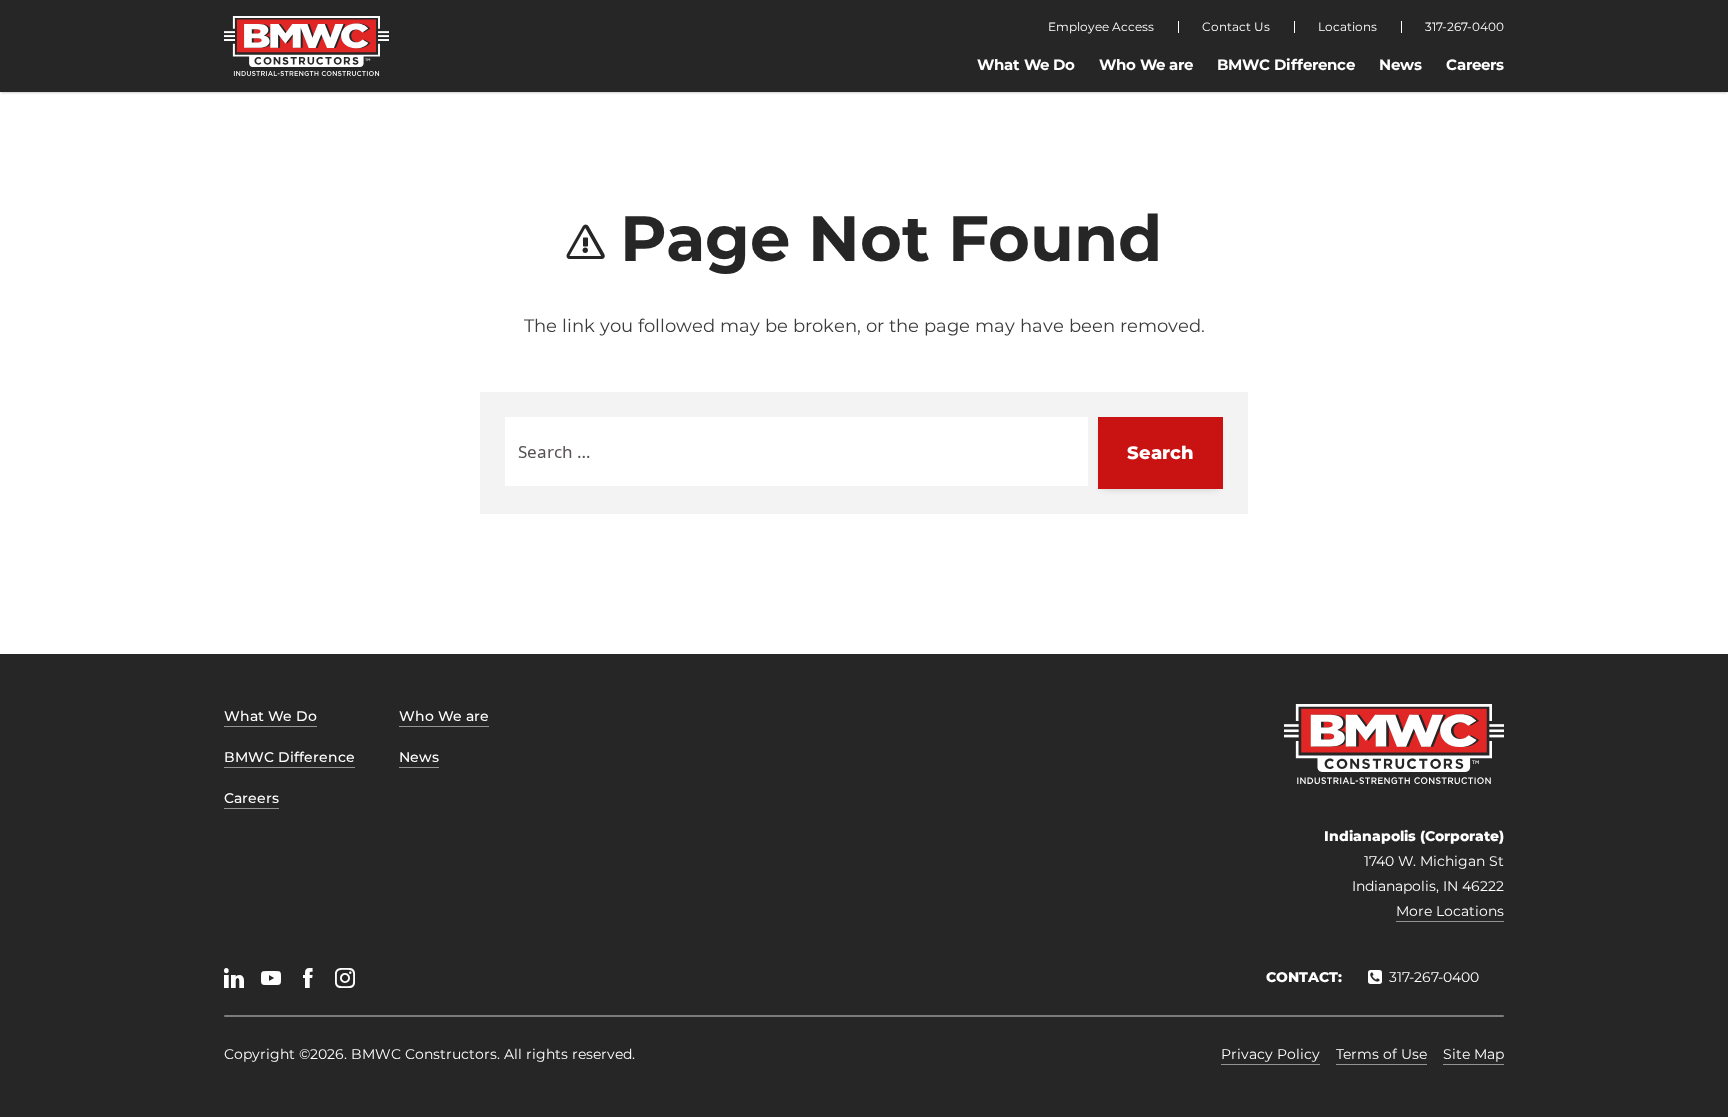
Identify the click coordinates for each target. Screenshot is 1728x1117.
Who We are (1146, 64)
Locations (1347, 27)
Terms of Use (1381, 1054)
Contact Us (1236, 27)
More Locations (1450, 911)
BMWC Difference (1286, 64)
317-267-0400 (1464, 27)
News (1400, 64)
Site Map (1473, 1054)
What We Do (1026, 64)
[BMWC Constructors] (306, 46)
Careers (1475, 64)
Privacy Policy (1270, 1054)
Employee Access (1101, 27)
